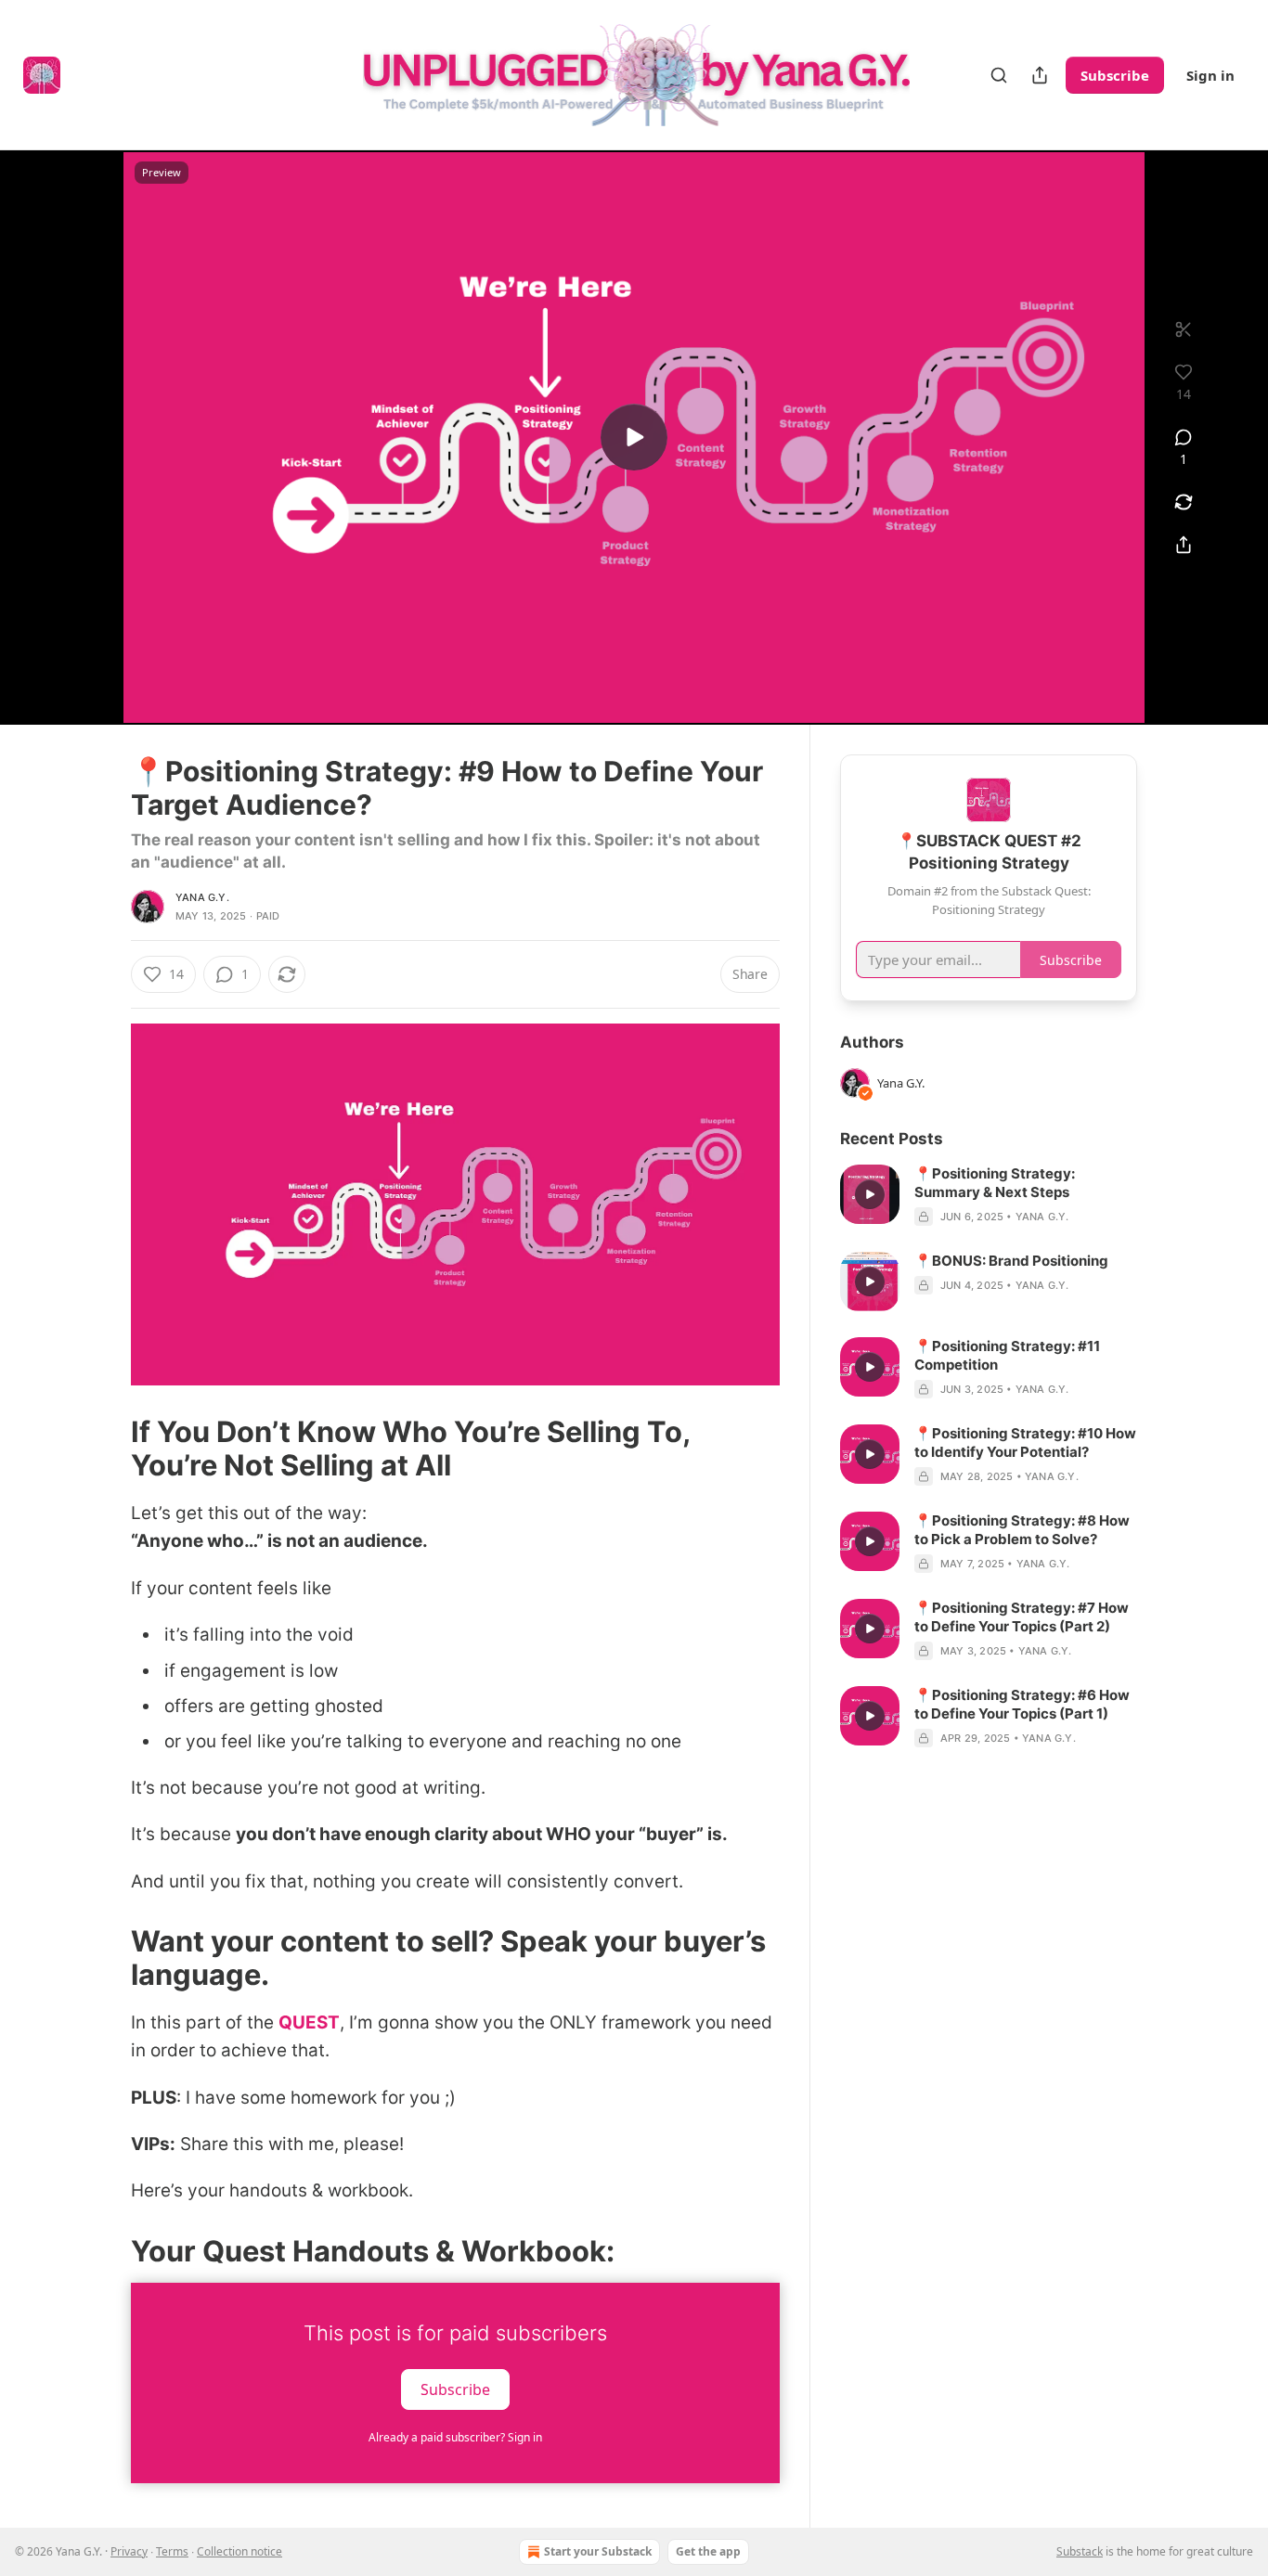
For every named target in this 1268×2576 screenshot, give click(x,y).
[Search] (999, 75)
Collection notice (239, 2551)
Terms (172, 2551)
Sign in (1210, 75)
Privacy (129, 2551)
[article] (989, 1195)
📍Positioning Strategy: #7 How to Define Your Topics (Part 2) (1022, 1617)
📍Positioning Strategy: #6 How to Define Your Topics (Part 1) (1022, 1704)
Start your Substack (598, 2551)
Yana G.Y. (202, 897)
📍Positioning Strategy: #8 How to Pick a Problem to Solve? (1022, 1530)
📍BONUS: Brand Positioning (1011, 1261)
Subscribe (1115, 75)
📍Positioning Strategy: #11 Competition (1007, 1355)
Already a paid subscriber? (455, 2437)
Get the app (708, 2551)
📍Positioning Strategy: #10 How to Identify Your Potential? (1025, 1443)
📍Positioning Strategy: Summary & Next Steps (995, 1183)
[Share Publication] (1040, 75)
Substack (1080, 2551)
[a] (634, 437)
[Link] (105, 1449)
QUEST (309, 2022)
